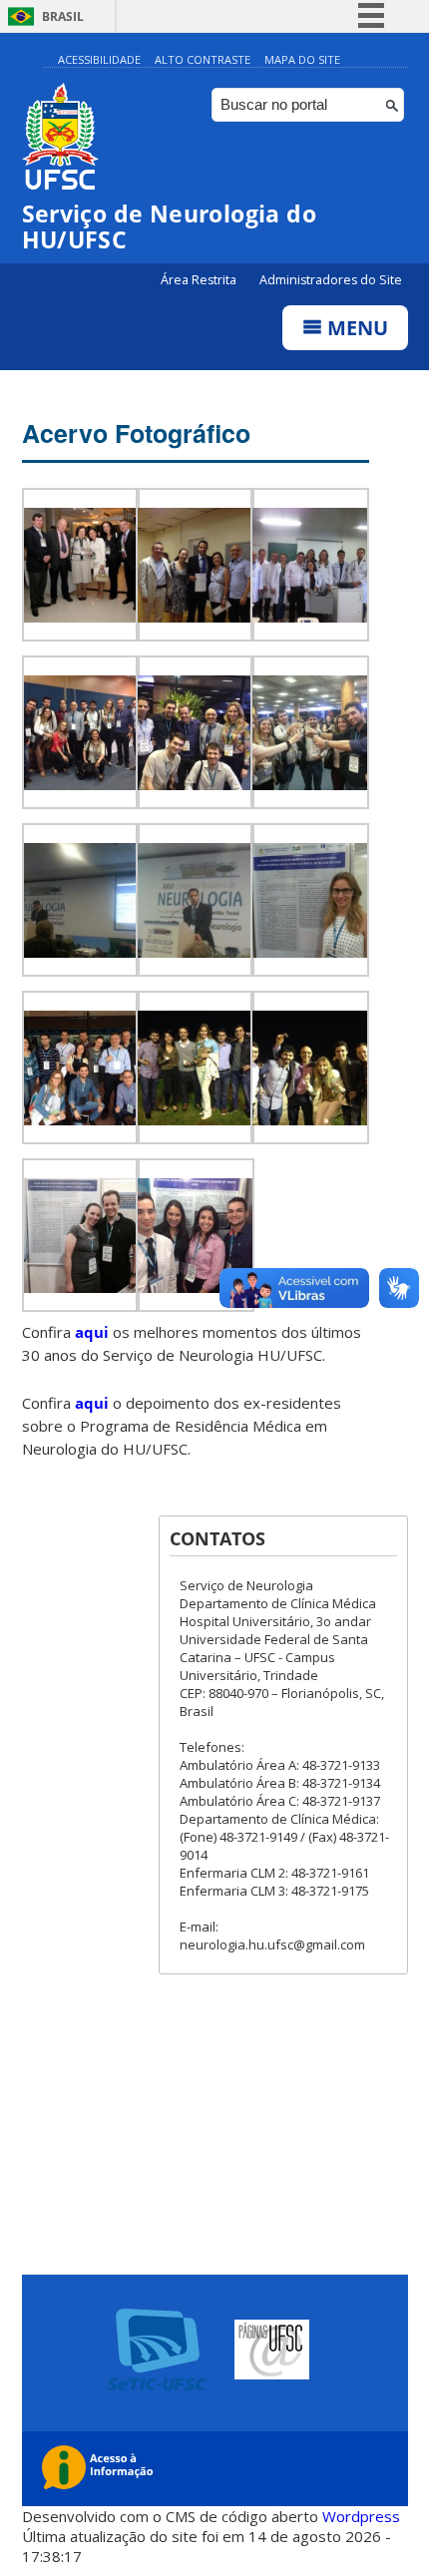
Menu (355, 328)
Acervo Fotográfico (136, 433)
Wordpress (361, 2516)
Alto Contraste (203, 59)
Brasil (63, 16)
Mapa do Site (302, 59)
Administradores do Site (331, 280)
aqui (92, 1332)
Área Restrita (200, 280)
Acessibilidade (99, 59)
